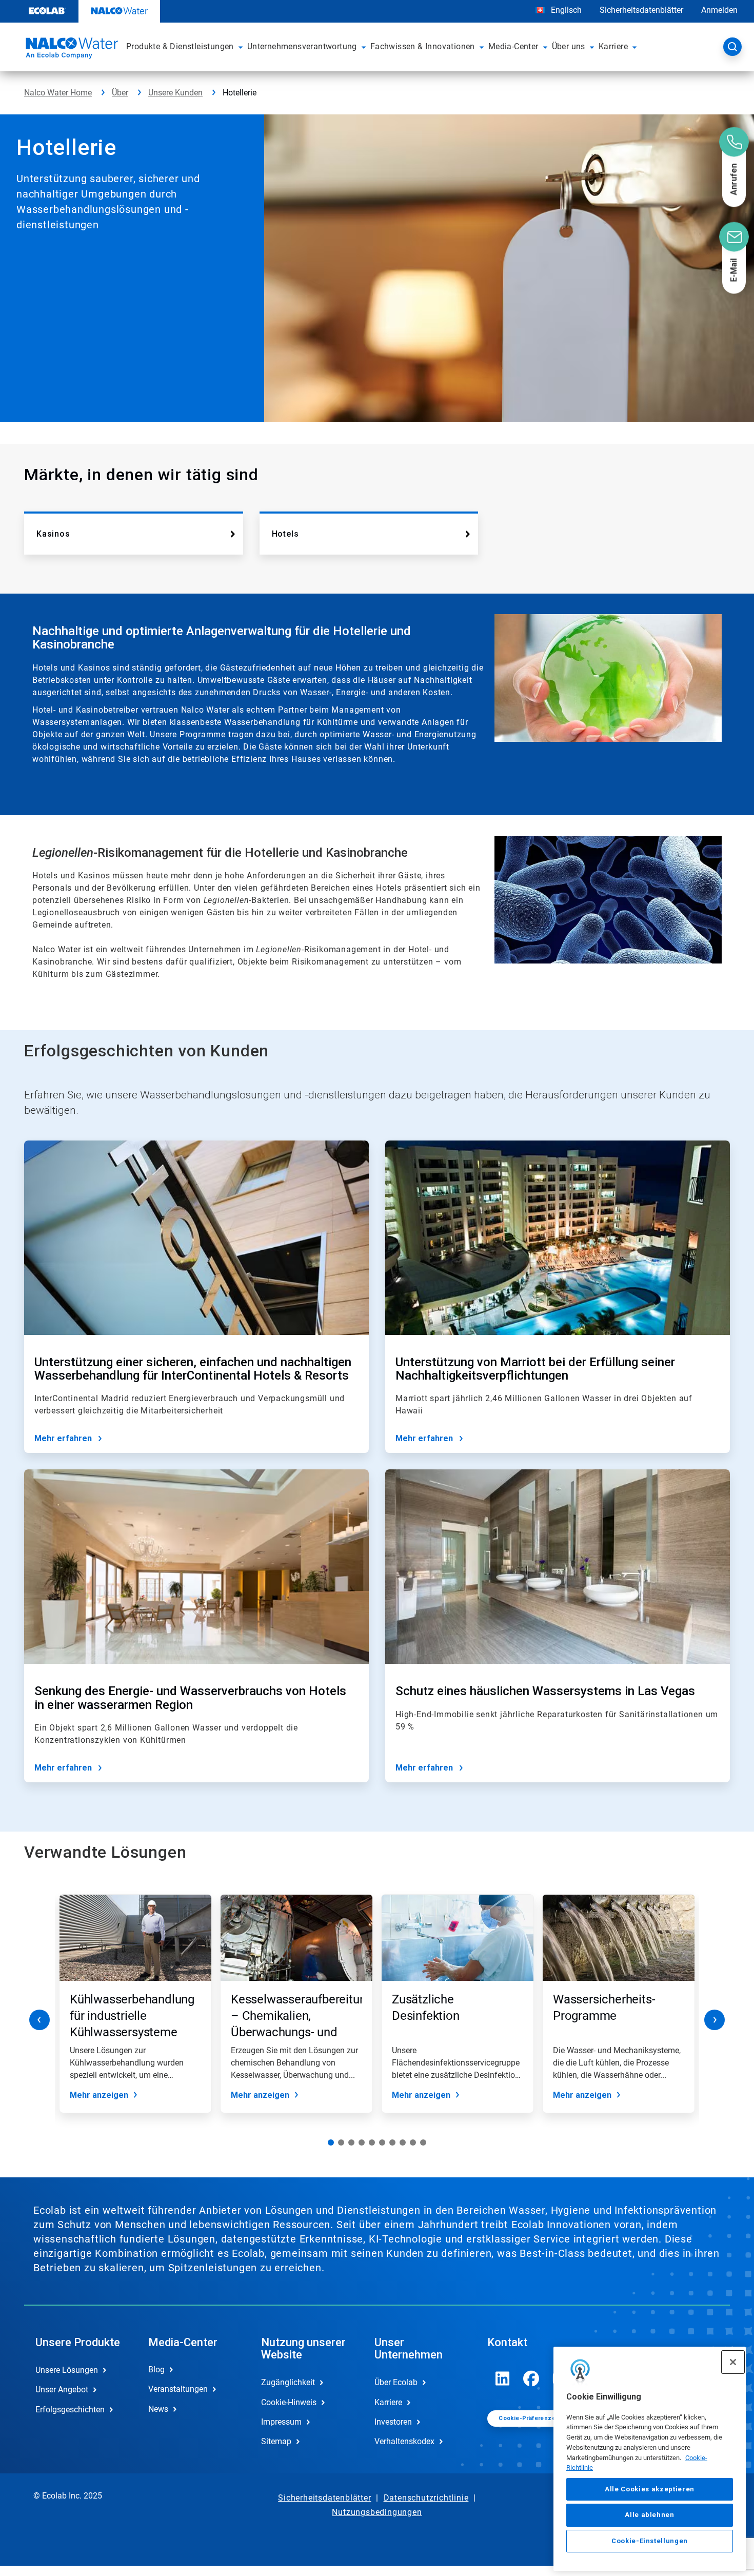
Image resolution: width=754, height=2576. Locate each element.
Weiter (715, 2020)
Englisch (566, 10)
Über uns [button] (569, 46)
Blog (156, 2369)
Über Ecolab (396, 2382)
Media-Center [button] (513, 46)
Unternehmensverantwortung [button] (302, 46)
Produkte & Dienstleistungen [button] (180, 46)
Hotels (285, 534)
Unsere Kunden (175, 93)
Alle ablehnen (650, 2515)
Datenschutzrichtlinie (426, 2498)
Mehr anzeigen (99, 2095)
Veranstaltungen (178, 2389)
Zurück (39, 2020)
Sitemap (276, 2441)
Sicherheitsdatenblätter (641, 10)
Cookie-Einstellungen (650, 2541)
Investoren (393, 2422)
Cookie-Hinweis (289, 2402)
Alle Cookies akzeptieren (650, 2489)
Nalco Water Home (58, 93)
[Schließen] (733, 2362)
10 (423, 2142)
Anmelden (719, 10)
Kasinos (53, 534)
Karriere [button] (613, 46)
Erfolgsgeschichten (70, 2410)
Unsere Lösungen (67, 2370)
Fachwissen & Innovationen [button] (423, 46)
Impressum (281, 2422)
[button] (241, 47)
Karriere (388, 2402)
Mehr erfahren (63, 1438)
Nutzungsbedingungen (377, 2512)
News (158, 2409)
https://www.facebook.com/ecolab (531, 2378)
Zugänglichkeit (288, 2382)
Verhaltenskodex (404, 2441)
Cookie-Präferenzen (529, 2418)
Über (120, 93)
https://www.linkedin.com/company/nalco (503, 2378)
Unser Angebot (62, 2390)
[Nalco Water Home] (70, 50)
